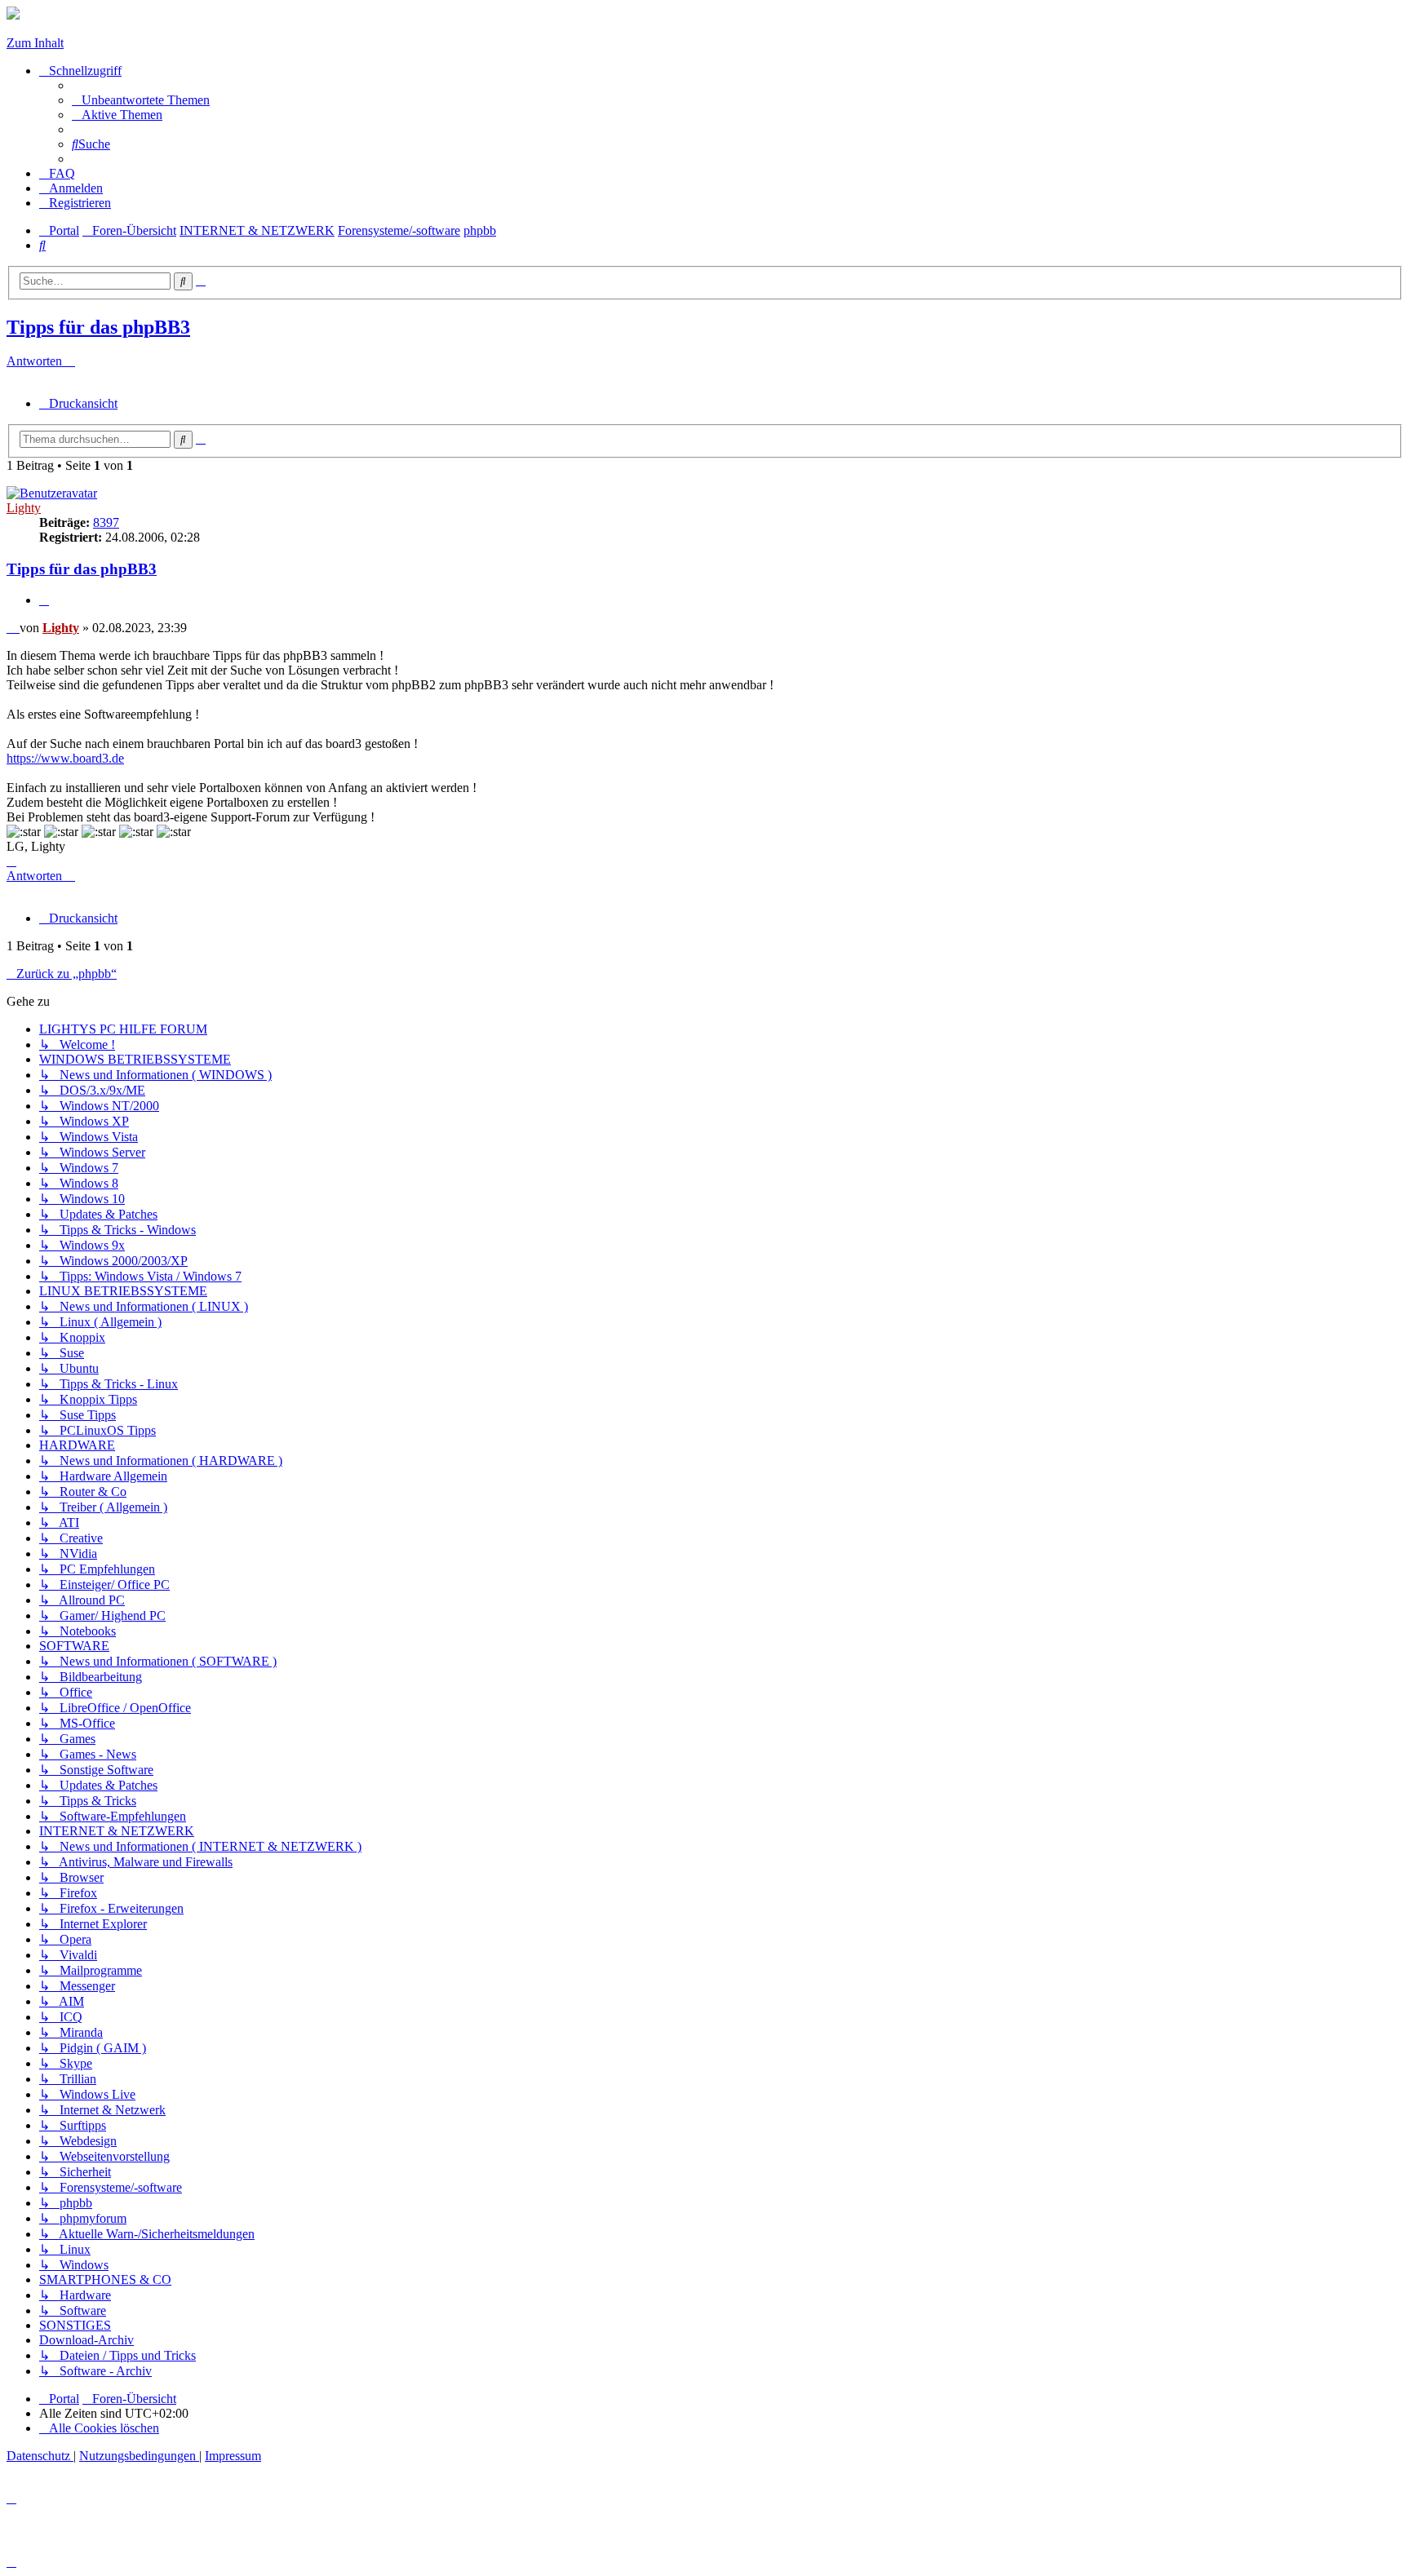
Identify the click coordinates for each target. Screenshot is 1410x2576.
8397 (106, 522)
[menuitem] (141, 100)
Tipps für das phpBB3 (98, 327)
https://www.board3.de (65, 758)
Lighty (24, 508)
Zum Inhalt (35, 43)
